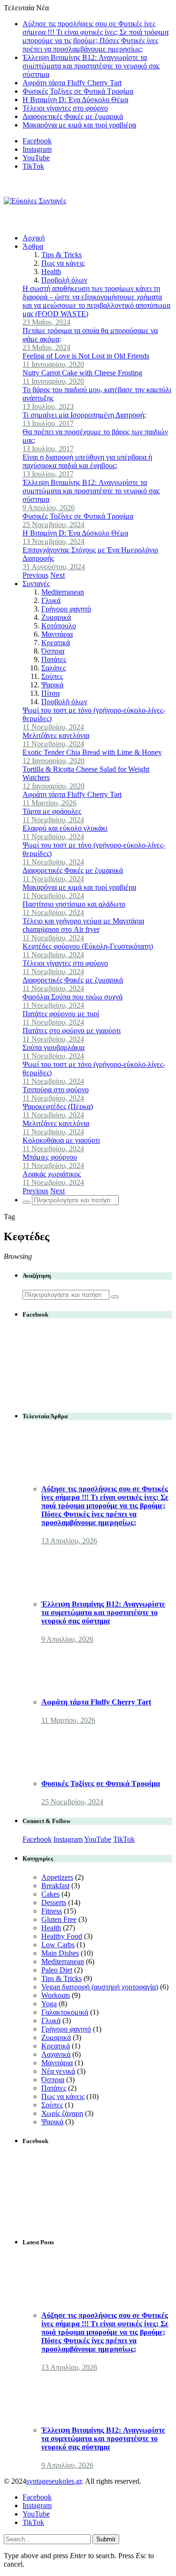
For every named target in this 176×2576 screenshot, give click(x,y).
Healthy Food (62, 1936)
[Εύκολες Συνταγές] (35, 201)
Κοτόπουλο (59, 626)
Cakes (50, 1894)
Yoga (49, 2004)
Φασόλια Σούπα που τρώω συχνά (73, 997)
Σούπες (52, 676)
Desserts (54, 1902)
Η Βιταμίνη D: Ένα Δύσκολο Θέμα (75, 100)
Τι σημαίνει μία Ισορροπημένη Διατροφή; (84, 415)
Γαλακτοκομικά (65, 2012)
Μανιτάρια (57, 634)
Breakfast (55, 1886)
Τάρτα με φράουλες (52, 811)
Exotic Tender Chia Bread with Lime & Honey (92, 752)
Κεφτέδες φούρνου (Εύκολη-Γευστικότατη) (88, 946)
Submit (106, 2539)
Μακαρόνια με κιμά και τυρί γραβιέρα (79, 125)
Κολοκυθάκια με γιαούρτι (61, 1140)
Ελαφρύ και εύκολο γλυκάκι (65, 828)
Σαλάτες (54, 668)
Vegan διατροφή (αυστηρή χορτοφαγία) (100, 1987)
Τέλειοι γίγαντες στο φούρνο (65, 108)
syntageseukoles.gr (54, 2481)
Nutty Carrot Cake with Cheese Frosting (82, 373)
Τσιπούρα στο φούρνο (56, 1090)
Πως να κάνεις (63, 263)
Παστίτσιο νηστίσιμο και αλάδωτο (74, 904)
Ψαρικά (52, 685)
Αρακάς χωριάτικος (52, 1174)
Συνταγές (36, 584)
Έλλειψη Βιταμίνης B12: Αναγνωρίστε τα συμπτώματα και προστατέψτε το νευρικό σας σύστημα (91, 66)
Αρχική (34, 238)
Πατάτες (54, 659)
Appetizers (57, 1877)
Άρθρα (33, 246)
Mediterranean (63, 592)
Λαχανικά (56, 2054)
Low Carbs (58, 1945)
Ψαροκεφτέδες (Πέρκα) (58, 1106)
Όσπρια (53, 651)
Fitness (52, 1911)
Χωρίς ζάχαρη (62, 2113)
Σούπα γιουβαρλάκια (54, 1047)
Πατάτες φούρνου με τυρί (61, 1014)
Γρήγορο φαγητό (66, 609)
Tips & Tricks (61, 255)
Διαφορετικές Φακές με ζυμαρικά (73, 116)
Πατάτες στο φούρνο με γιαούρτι (72, 1031)
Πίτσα (50, 693)
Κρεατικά (56, 643)
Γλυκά (51, 600)
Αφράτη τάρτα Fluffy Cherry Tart (72, 83)
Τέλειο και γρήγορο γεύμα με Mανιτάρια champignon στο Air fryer (83, 925)
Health (51, 272)
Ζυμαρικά (56, 617)
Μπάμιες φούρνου (50, 1157)
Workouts (56, 1995)
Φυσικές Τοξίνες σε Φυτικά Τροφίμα (78, 91)
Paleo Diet (57, 1970)
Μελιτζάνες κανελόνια (56, 735)
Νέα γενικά (58, 2071)
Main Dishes (60, 1953)
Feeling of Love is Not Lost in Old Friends (86, 356)
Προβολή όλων (64, 280)
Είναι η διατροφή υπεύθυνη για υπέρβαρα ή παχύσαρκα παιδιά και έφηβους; (87, 461)
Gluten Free (59, 1919)
